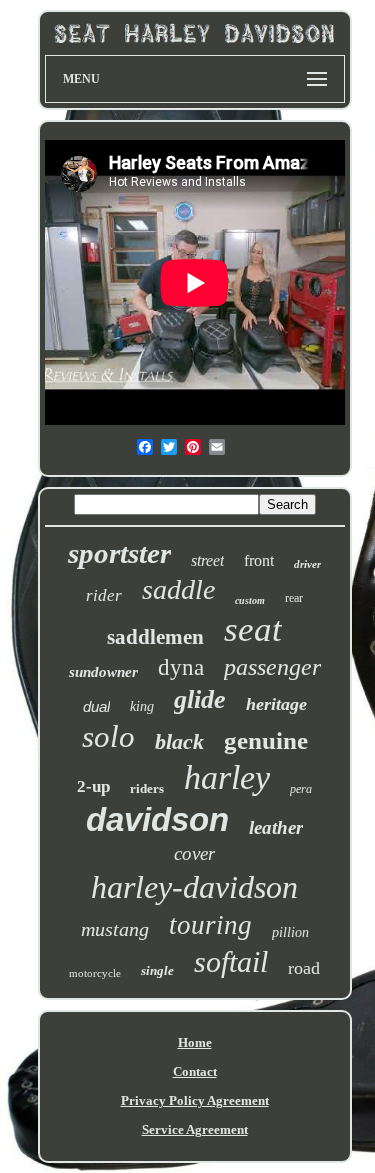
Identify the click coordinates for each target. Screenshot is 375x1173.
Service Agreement (195, 1129)
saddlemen (155, 637)
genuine (266, 740)
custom (250, 600)
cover (194, 853)
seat (253, 629)
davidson (157, 819)
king (142, 706)
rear (294, 598)
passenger (272, 667)
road (304, 968)
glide (200, 699)
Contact (195, 1071)
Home (195, 1042)
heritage (276, 704)
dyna (181, 667)
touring (210, 925)
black (179, 741)
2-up (93, 786)
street (207, 560)
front (259, 560)
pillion (290, 932)
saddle (178, 589)
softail (231, 961)
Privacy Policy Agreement (195, 1100)
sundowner (103, 672)
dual (96, 706)
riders (147, 788)
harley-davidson (194, 887)
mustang (115, 929)
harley (227, 777)
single (157, 970)
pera (301, 789)
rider (104, 595)
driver (307, 564)
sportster (119, 553)
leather (276, 827)
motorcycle (95, 973)
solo (108, 736)
